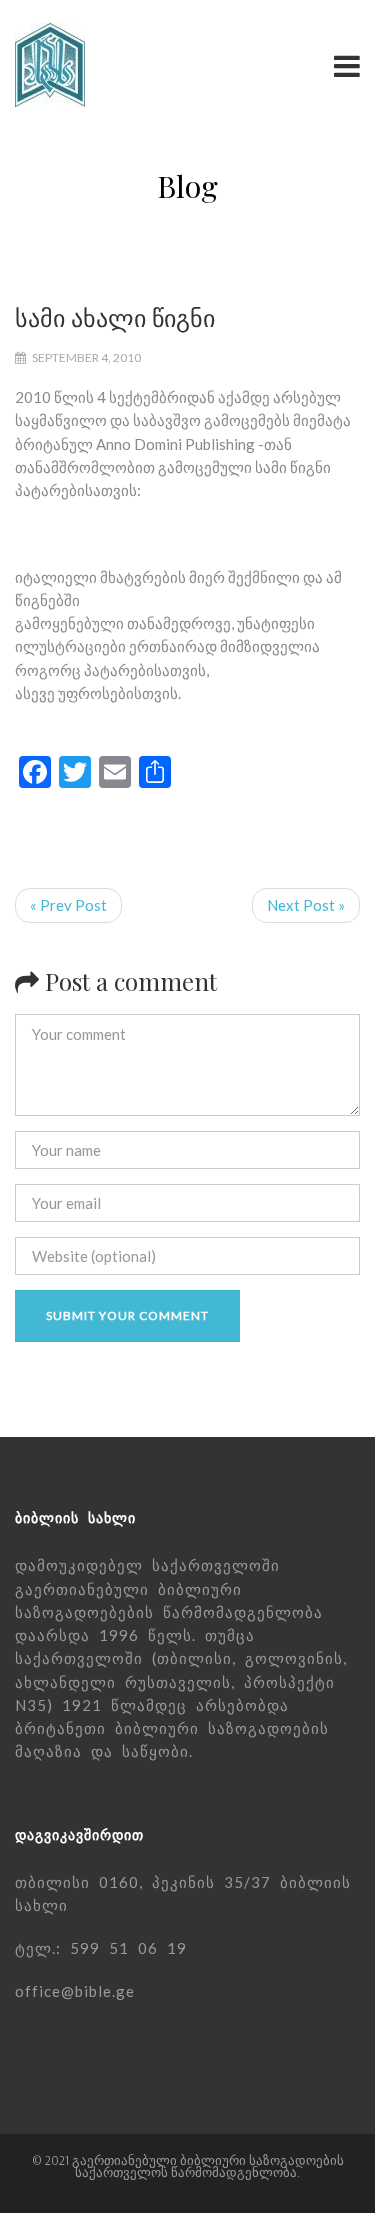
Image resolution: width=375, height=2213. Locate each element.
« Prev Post (68, 905)
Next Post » (306, 905)
